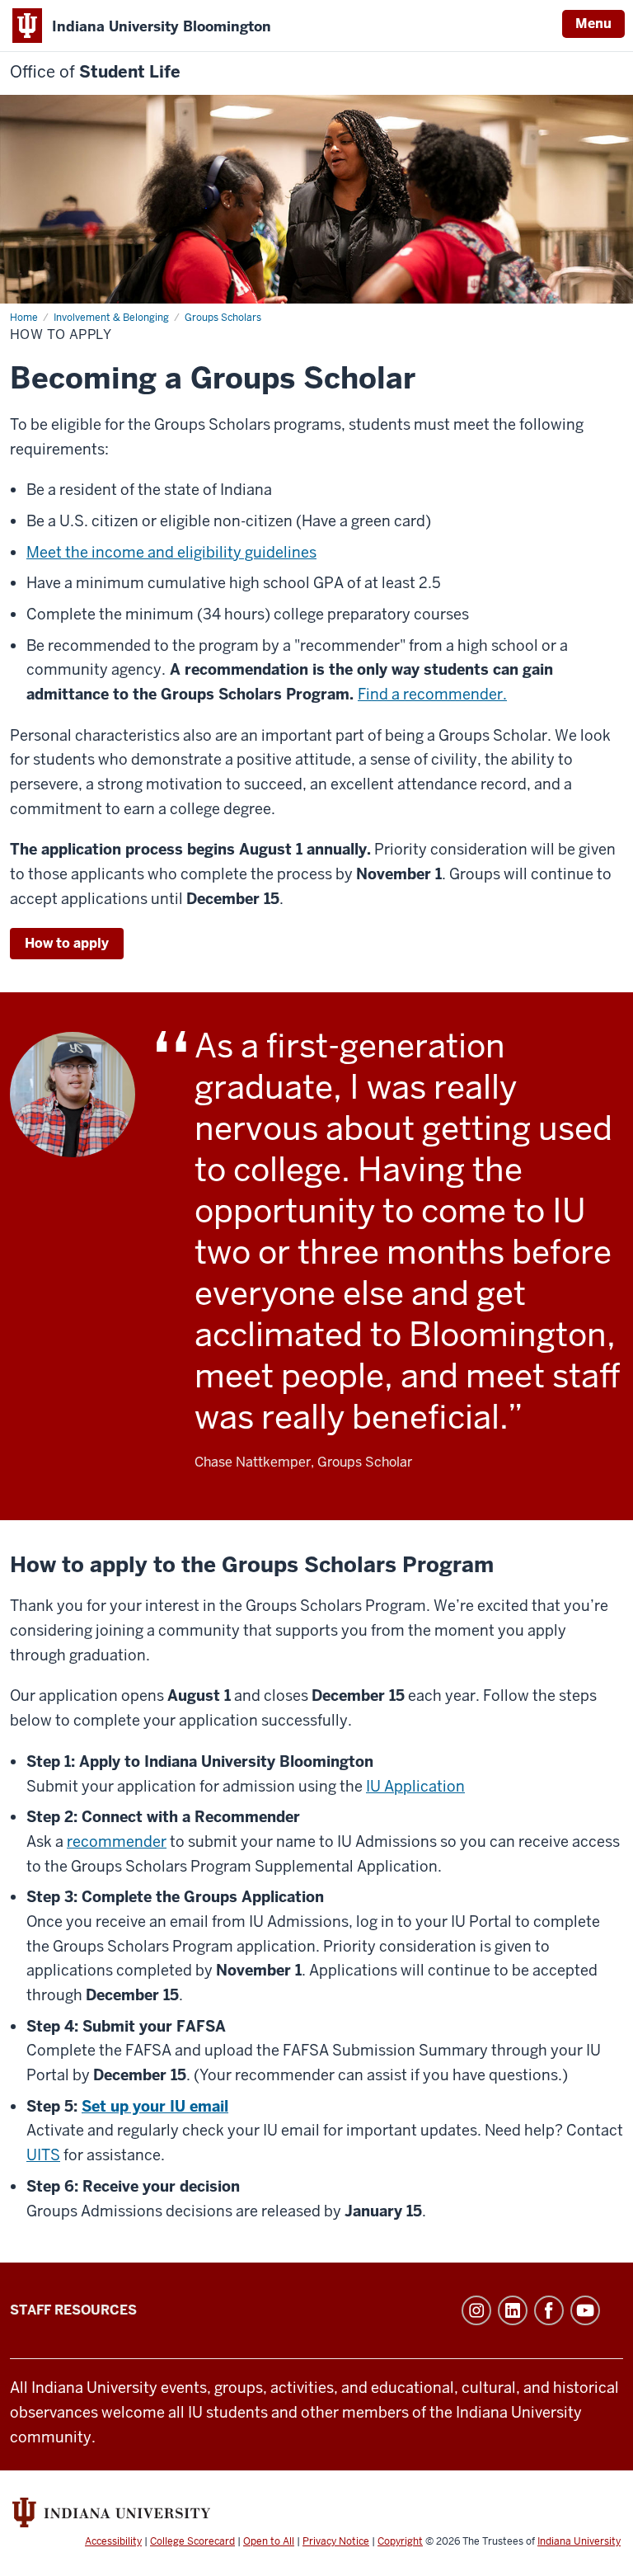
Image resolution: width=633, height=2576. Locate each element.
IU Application (415, 1786)
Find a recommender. (432, 694)
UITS (43, 2155)
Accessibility (113, 2541)
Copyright (400, 2541)
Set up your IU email (155, 2106)
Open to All (269, 2541)
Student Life (95, 72)
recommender (117, 1841)
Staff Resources (73, 2310)
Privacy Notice (336, 2541)
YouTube (585, 2310)
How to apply (67, 943)
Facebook (549, 2310)
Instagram (476, 2310)
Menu (593, 24)
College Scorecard (192, 2541)
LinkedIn (513, 2310)
